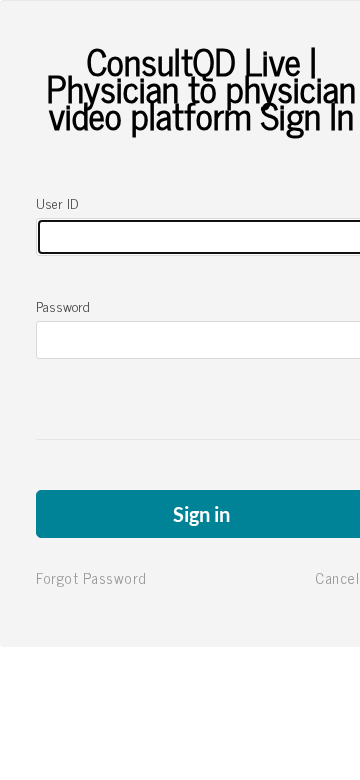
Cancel (337, 578)
